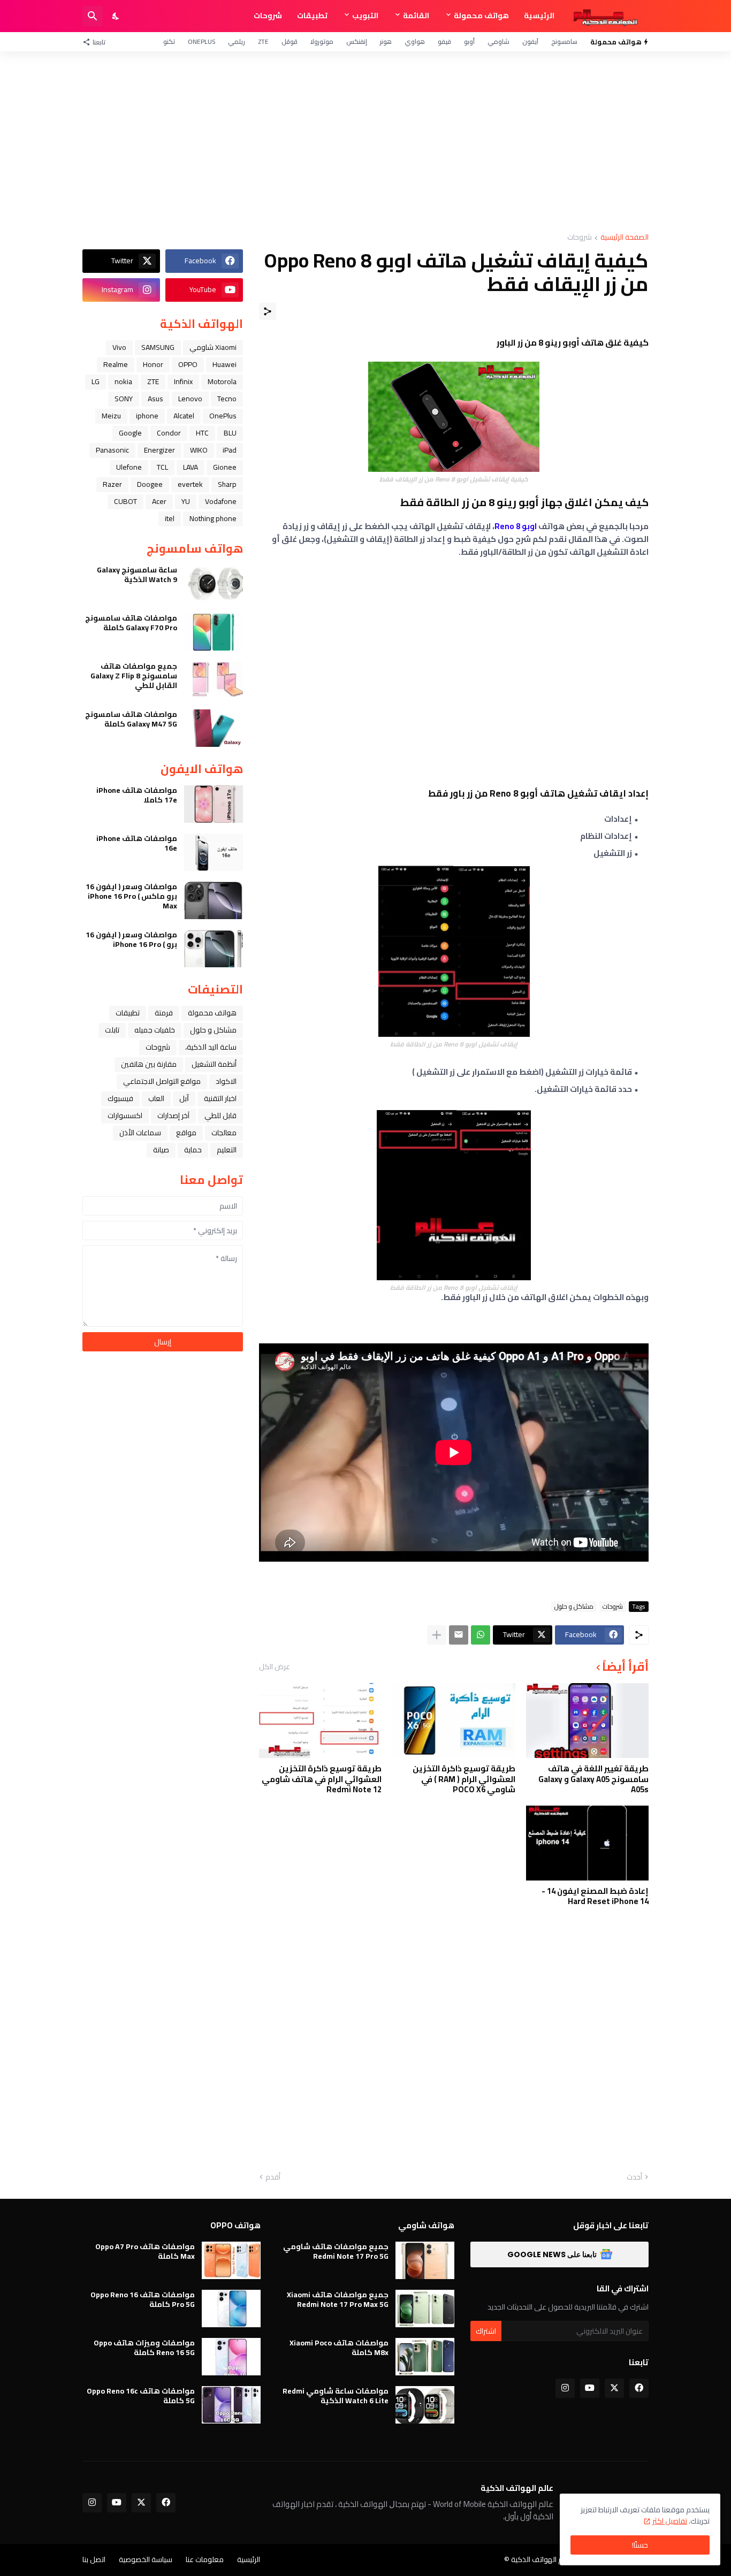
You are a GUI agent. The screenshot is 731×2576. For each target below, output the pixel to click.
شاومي (498, 41)
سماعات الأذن (140, 1133)
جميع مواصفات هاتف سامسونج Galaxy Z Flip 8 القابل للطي (134, 676)
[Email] (459, 1635)
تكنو (169, 41)
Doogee (150, 484)
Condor (169, 433)
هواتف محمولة (481, 16)
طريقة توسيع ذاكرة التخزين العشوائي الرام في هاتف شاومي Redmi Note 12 (322, 1779)
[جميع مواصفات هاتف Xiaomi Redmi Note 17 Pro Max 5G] (425, 2309)
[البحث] (93, 16)
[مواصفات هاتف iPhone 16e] (214, 852)
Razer (112, 484)
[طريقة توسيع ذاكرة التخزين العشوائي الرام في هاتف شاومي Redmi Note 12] (320, 1721)
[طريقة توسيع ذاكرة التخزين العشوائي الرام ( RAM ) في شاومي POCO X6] (454, 1721)
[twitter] (614, 2388)
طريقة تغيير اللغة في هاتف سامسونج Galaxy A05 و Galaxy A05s (593, 1779)
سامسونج (564, 41)
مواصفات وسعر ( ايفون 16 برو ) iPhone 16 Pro (131, 939)
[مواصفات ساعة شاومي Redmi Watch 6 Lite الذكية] (425, 2405)
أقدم (273, 2177)
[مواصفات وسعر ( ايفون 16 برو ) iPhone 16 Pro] (214, 949)
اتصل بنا (94, 2559)
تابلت (112, 1030)
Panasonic (112, 450)
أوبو (469, 41)
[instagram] (565, 2388)
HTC (202, 433)
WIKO (199, 450)
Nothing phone (213, 518)
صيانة (161, 1150)
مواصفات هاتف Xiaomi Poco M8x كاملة (339, 2348)
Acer (159, 501)
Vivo (119, 347)
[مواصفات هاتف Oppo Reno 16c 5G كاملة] (231, 2405)
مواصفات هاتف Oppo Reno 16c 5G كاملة (141, 2396)
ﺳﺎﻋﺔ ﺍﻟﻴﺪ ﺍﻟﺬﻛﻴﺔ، (211, 1047)
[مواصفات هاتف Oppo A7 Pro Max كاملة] (231, 2260)
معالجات (224, 1133)
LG (96, 381)
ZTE (263, 41)
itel (170, 518)
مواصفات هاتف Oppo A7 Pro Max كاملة (145, 2251)
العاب (156, 1098)
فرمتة (164, 1013)
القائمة (416, 16)
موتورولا (322, 41)
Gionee (225, 467)
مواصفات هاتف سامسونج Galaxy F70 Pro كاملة (131, 623)
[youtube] (590, 2388)
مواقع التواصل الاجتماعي (162, 1081)
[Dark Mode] (116, 16)
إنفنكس (357, 41)
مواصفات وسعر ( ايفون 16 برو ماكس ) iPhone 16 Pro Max (131, 896)
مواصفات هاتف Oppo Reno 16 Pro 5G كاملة (143, 2299)
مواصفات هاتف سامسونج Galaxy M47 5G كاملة (131, 719)
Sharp (227, 484)
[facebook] (639, 2388)
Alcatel (184, 416)
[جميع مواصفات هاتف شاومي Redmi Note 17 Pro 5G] (425, 2260)
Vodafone (221, 501)
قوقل (290, 41)
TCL (162, 467)
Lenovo (190, 399)
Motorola (222, 381)
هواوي (415, 41)
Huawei (224, 364)
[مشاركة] (268, 311)
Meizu (111, 416)
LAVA (191, 467)
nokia (123, 381)
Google (130, 433)
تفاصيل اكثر (670, 2521)
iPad (230, 450)
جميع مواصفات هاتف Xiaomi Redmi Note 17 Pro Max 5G (338, 2299)
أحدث (634, 2177)
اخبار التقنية (220, 1098)
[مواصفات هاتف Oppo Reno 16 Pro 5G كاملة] (231, 2309)
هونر (386, 41)
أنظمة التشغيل (214, 1064)
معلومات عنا (205, 2559)
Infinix (183, 381)
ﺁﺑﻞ (184, 1098)
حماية (193, 1150)
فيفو (444, 41)
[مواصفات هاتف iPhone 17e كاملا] (214, 804)
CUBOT (125, 501)
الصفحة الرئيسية (625, 238)
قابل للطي (220, 1115)
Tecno (227, 399)
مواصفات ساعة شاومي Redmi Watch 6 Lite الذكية (336, 2396)
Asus (155, 399)
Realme (116, 364)
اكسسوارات (125, 1115)
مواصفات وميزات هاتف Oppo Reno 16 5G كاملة (144, 2348)
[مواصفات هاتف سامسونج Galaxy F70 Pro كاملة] (214, 632)
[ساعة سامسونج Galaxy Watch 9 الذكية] (214, 584)
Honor (153, 364)
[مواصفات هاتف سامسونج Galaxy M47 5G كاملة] (214, 728)
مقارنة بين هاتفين (149, 1064)
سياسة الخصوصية (146, 2559)
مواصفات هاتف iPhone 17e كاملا (137, 795)
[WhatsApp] (481, 1635)
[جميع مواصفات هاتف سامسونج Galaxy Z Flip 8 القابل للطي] (214, 680)
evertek (190, 484)
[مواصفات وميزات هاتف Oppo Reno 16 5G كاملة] (231, 2357)
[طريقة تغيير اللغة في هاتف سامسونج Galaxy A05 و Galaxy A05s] (587, 1721)
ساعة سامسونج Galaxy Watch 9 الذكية (137, 575)
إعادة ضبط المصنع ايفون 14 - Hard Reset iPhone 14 (595, 1896)
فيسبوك (120, 1098)
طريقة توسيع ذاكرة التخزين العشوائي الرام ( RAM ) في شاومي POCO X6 (464, 1779)
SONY (124, 399)
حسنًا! (640, 2545)
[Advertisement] (365, 142)
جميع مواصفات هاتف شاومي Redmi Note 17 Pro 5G (336, 2251)
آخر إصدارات (173, 1115)
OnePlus (201, 41)
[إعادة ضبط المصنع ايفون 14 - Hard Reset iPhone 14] (587, 1843)
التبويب (365, 16)
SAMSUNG (158, 347)
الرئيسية (539, 16)
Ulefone (129, 467)
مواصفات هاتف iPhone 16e (137, 843)
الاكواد (226, 1081)
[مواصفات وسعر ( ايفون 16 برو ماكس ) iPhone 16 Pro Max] (214, 900)
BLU (230, 433)
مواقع (186, 1133)
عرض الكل (275, 1667)
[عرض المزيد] (437, 1635)
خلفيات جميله (155, 1030)
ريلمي (237, 41)
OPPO (188, 364)
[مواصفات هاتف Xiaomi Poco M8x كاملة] (425, 2357)
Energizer (159, 450)
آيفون (530, 41)
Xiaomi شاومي (213, 347)
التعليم (227, 1150)
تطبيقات (312, 16)
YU (186, 501)
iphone (147, 416)
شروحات (268, 16)
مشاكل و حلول (574, 1607)
